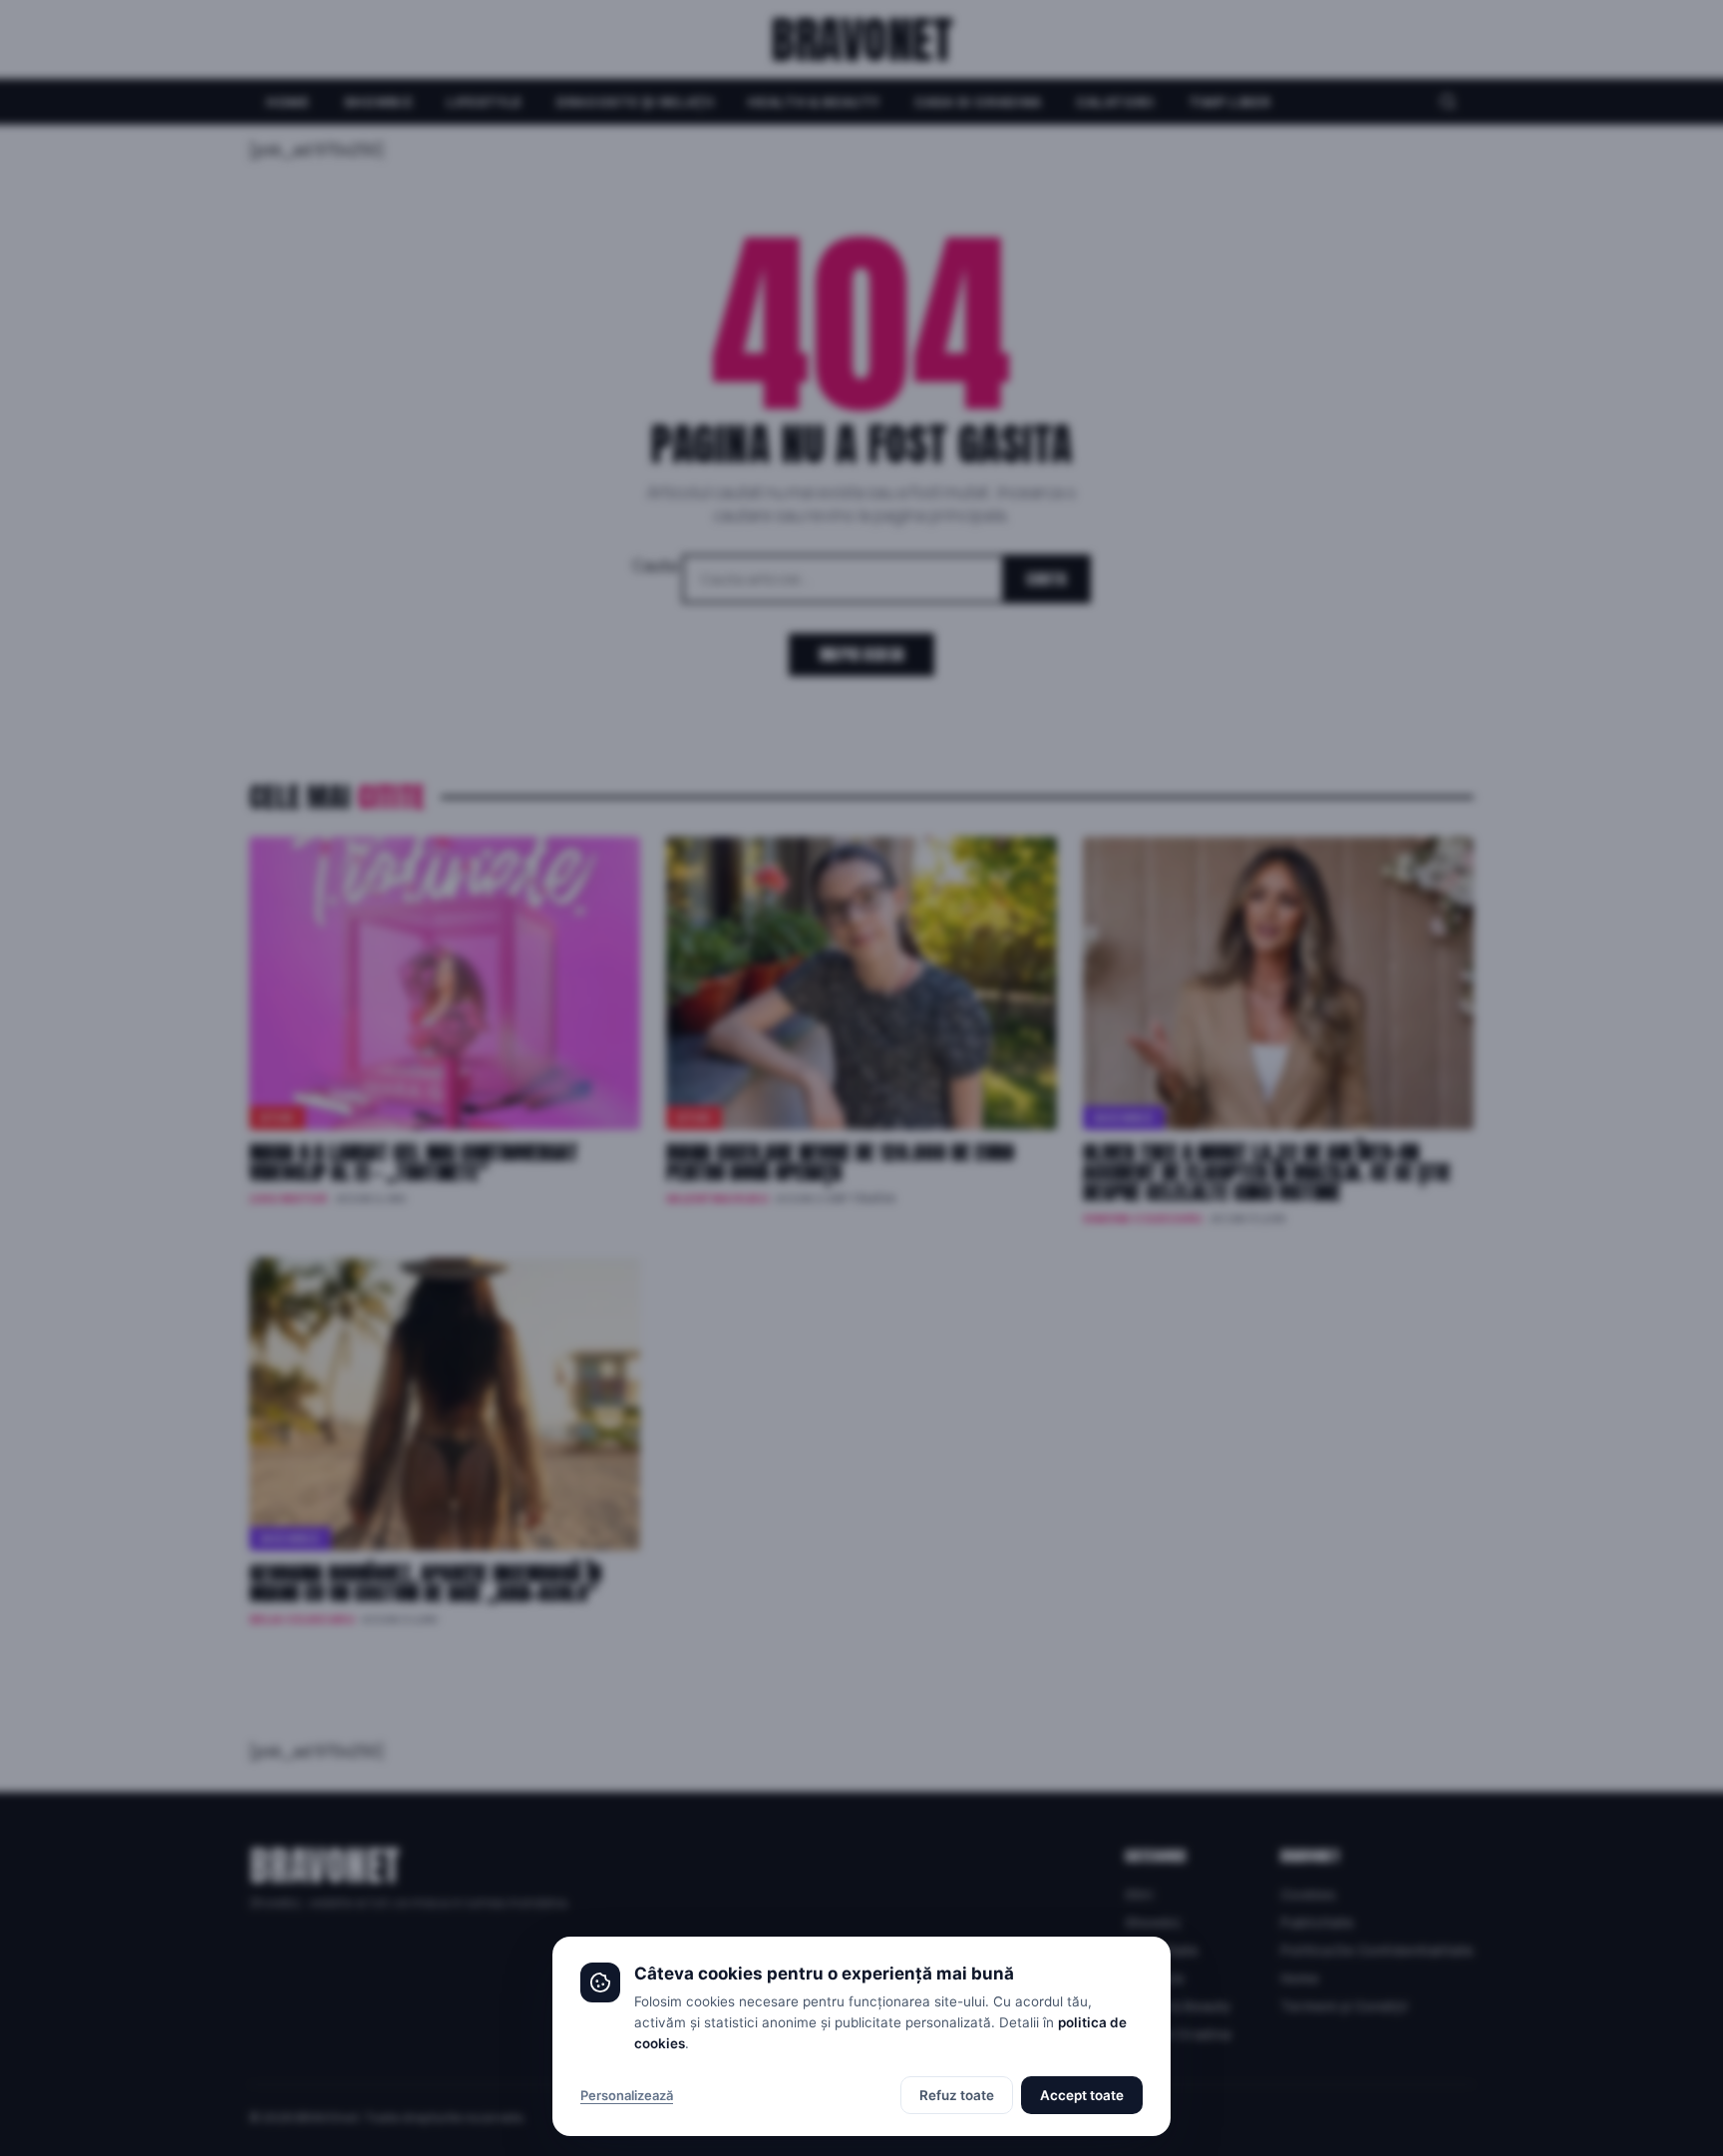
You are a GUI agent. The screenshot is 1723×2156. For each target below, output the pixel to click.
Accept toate (1082, 2095)
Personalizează (627, 2095)
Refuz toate (957, 2095)
